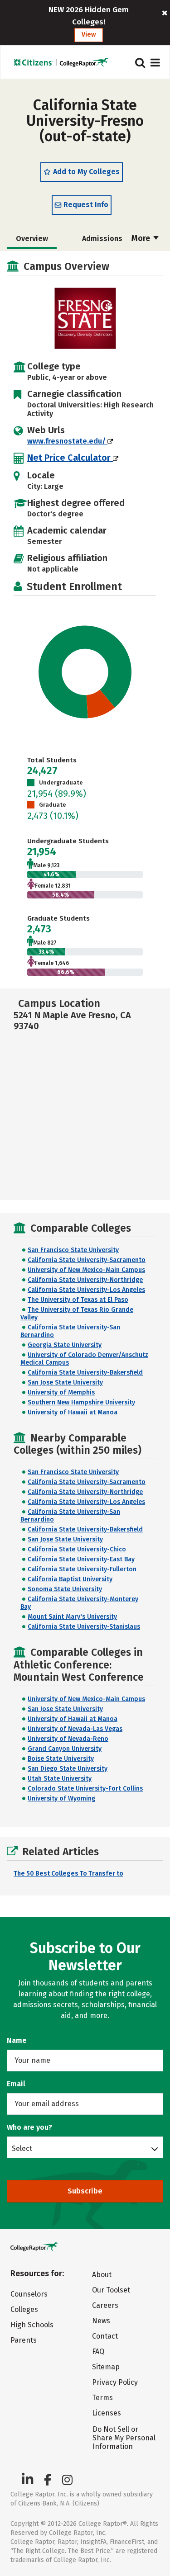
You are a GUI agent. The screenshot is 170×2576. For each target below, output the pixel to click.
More (142, 238)
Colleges (24, 2309)
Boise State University (61, 1759)
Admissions (102, 239)
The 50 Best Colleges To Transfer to (68, 1874)
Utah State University (60, 1779)
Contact (105, 2336)
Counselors (29, 2294)
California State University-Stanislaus (84, 1627)
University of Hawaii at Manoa (73, 1412)
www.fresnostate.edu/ (67, 441)
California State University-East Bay (81, 1559)
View (89, 35)
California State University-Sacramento (87, 1260)
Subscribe (85, 2191)
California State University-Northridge (85, 1280)
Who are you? (29, 2127)
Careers (105, 2305)
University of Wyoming (61, 1798)
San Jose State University (65, 1383)
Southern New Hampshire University (81, 1402)
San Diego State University (68, 1769)
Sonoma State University (65, 1589)
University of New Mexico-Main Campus (86, 1270)
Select (22, 2148)
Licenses (107, 2413)
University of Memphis (61, 1392)
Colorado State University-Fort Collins (85, 1789)
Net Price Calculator (70, 458)
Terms (102, 2398)
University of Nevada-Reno (68, 1739)
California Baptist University (70, 1579)
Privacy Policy (115, 2382)
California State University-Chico (77, 1549)
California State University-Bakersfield (85, 1373)
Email (16, 2084)
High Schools (32, 2325)
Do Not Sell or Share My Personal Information (124, 2438)
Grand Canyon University (65, 1749)
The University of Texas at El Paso (78, 1300)
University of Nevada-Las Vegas (75, 1729)
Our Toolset (111, 2290)
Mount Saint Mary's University (72, 1617)
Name (17, 2040)
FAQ (98, 2351)
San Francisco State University (73, 1250)
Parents (24, 2340)
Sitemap (106, 2367)
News (101, 2321)
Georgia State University (65, 1345)
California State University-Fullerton (82, 1569)
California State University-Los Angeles (86, 1290)
